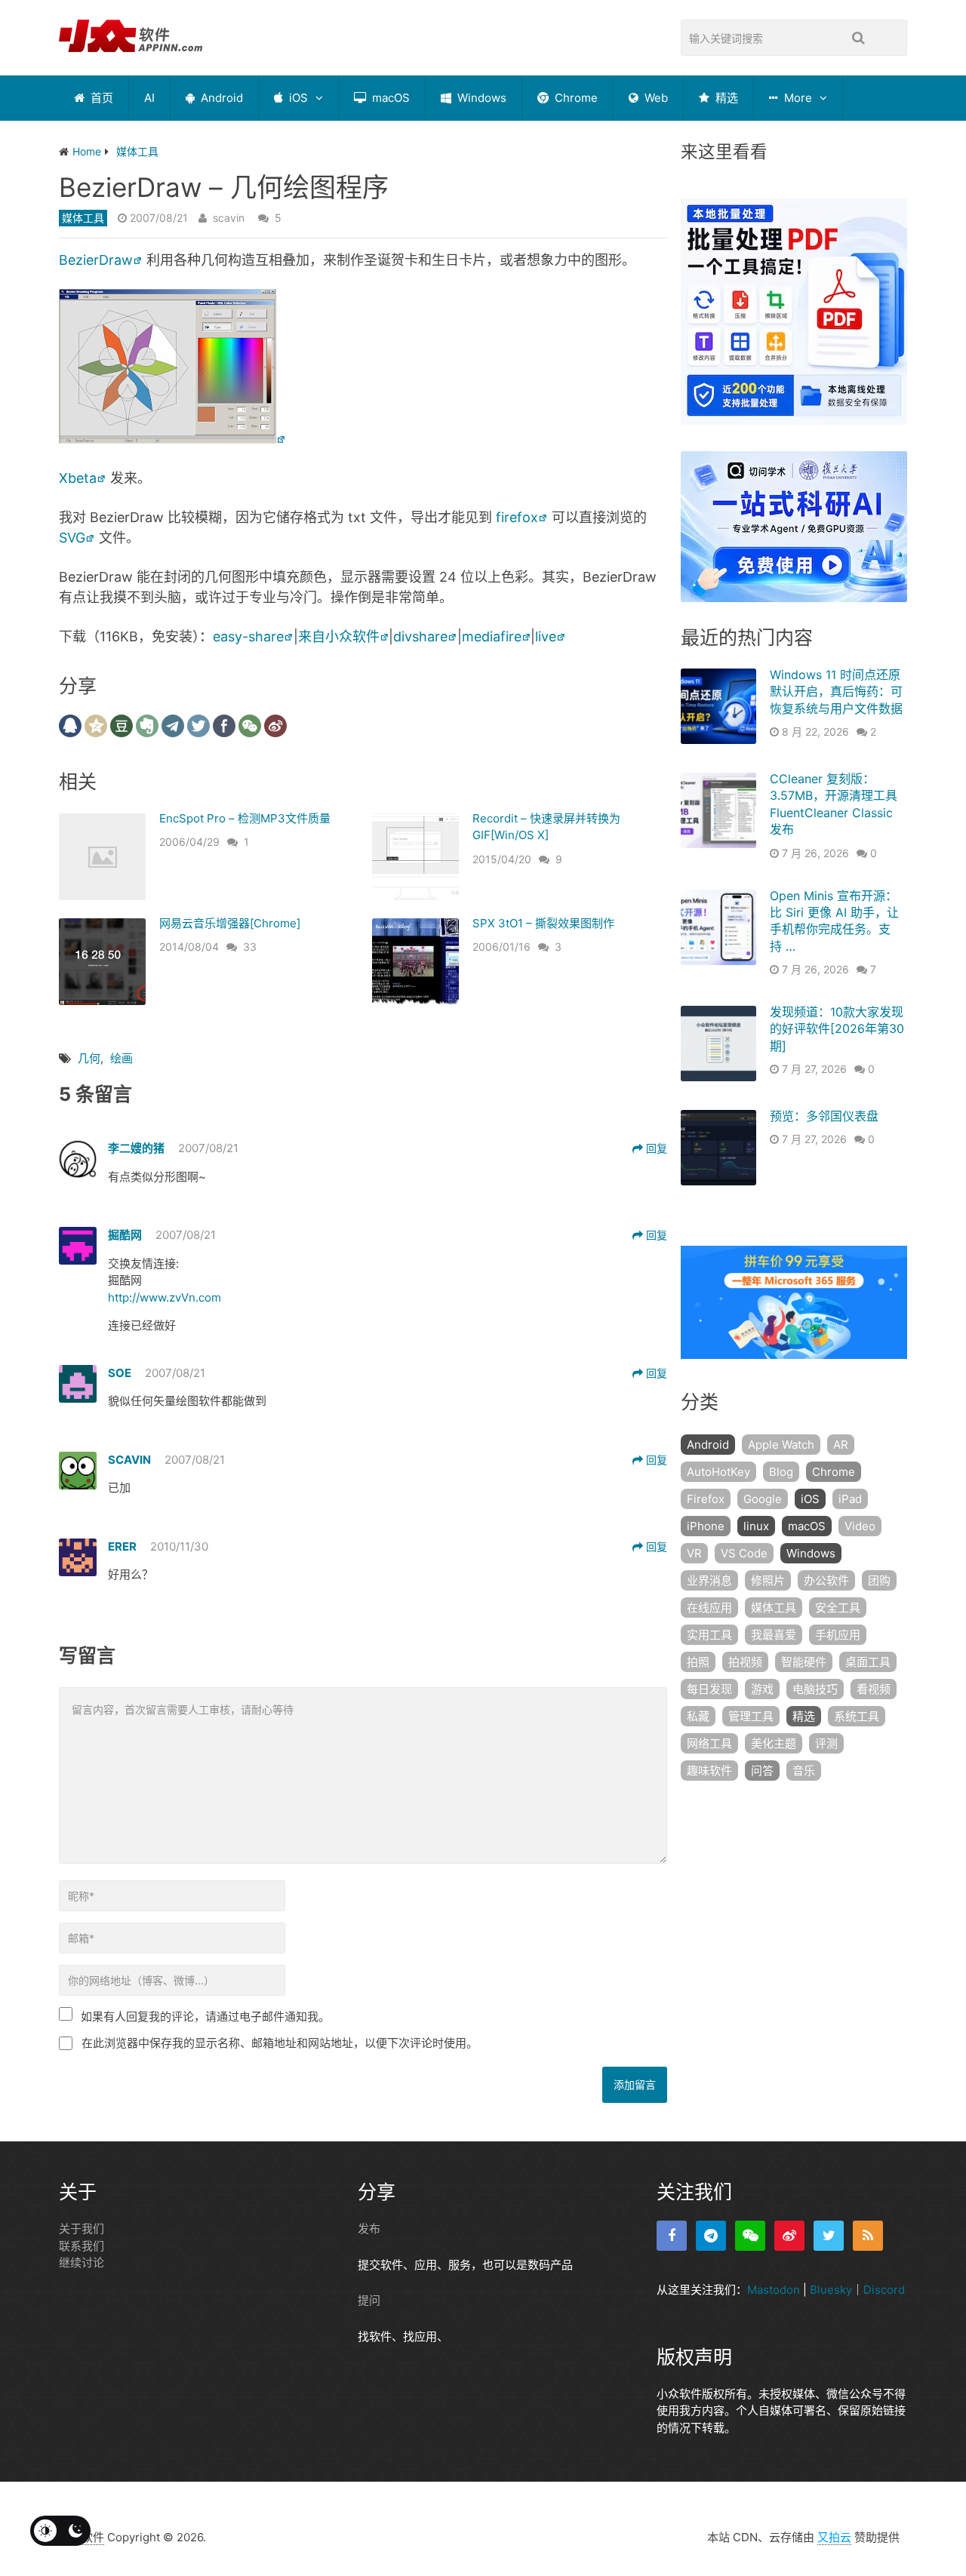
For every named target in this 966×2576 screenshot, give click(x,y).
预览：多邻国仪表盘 (824, 1116)
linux (756, 1526)
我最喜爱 (774, 1635)
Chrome (575, 98)
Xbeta (78, 478)
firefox (517, 517)
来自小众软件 (339, 636)
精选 (725, 98)
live (546, 636)
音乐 (804, 1771)
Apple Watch (781, 1445)
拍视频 (745, 1662)
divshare (420, 636)
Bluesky (831, 2290)
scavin (229, 218)
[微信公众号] (750, 2236)
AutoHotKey (718, 1472)
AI (149, 98)
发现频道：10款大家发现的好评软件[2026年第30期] (837, 1029)
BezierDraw (96, 260)
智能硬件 (804, 1662)
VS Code (744, 1553)
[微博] (789, 2236)
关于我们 (82, 2229)
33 (250, 947)
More (797, 98)
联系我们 (82, 2246)
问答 (762, 1771)
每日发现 (709, 1689)
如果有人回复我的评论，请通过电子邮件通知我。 (205, 2017)
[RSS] (868, 2236)
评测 (826, 1743)
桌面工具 (868, 1662)
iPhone (706, 1526)
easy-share (248, 636)
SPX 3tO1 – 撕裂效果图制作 (543, 923)
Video (860, 1526)
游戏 (762, 1689)
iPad (850, 1499)
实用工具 (709, 1635)
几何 (89, 1058)
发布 (369, 2229)
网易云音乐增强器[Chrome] (230, 923)
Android (220, 98)
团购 (879, 1580)
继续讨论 (82, 2262)
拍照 (698, 1662)
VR (694, 1553)
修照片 (768, 1580)
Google (763, 1499)
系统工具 (857, 1716)
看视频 (874, 1689)
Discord (884, 2290)
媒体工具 (83, 218)
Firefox (706, 1499)
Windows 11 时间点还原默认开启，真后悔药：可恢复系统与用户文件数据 (836, 692)
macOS (389, 98)
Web (655, 98)
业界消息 (709, 1580)
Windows (480, 98)
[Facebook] (672, 2236)
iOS (297, 98)
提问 (369, 2300)
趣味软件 (709, 1771)
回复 (655, 1148)
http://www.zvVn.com (165, 1297)
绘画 (122, 1058)
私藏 (698, 1716)
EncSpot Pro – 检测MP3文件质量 (245, 818)
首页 (100, 98)
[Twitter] (829, 2236)
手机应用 (838, 1635)
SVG (72, 538)
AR (841, 1445)
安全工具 (838, 1608)
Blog (781, 1472)
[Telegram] (711, 2236)
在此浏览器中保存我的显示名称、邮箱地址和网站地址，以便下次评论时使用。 (280, 2043)
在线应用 (709, 1608)
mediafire (492, 636)
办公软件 (826, 1580)
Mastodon (774, 2290)
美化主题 (774, 1743)
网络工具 (709, 1743)
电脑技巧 (815, 1689)
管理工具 (751, 1716)
